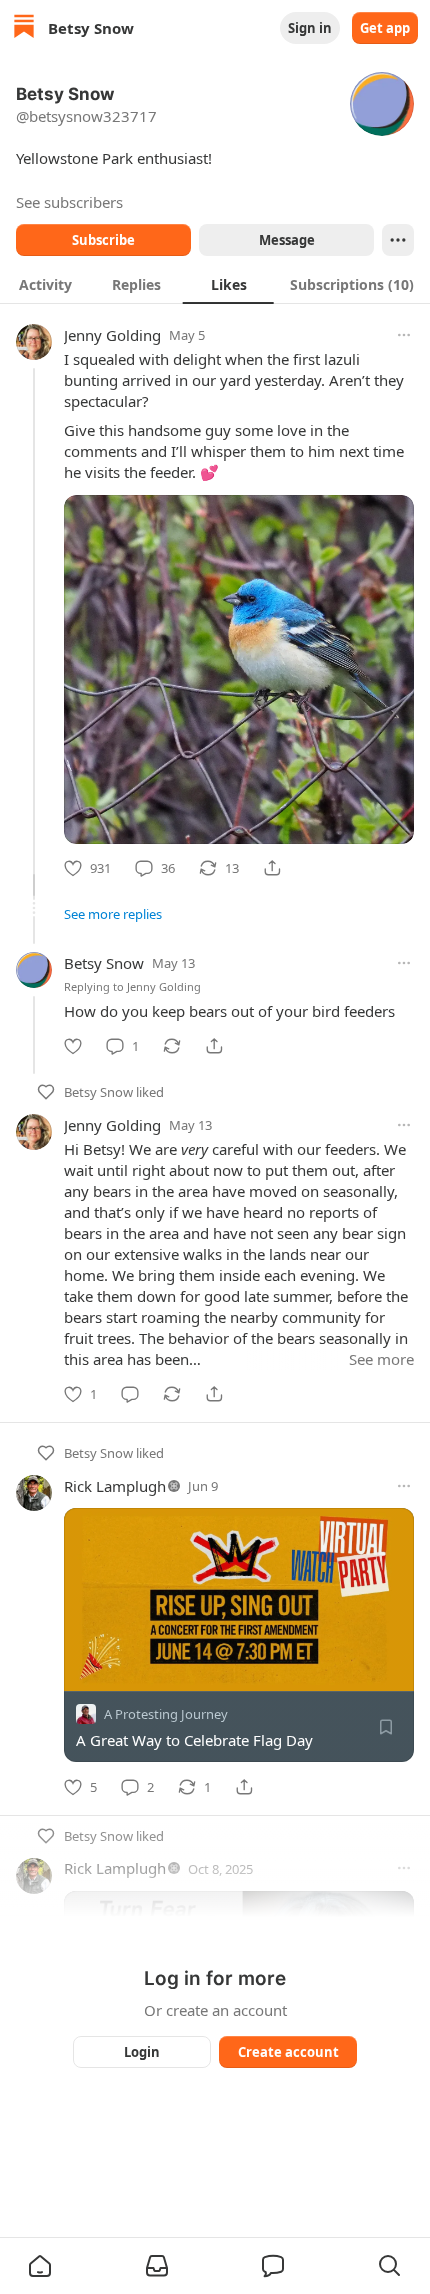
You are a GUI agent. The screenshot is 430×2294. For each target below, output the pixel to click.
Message (287, 240)
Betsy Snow (104, 963)
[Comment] (130, 1394)
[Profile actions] (398, 240)
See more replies (113, 914)
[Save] (386, 1728)
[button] (40, 2266)
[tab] (45, 284)
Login (142, 2052)
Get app (385, 28)
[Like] (73, 1046)
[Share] (272, 868)
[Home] (24, 28)
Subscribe (103, 240)
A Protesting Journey (166, 1715)
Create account (288, 2052)
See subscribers (69, 202)
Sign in (310, 28)
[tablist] (215, 284)
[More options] (404, 335)
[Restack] (172, 1046)
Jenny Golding (112, 335)
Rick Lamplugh (115, 1486)
